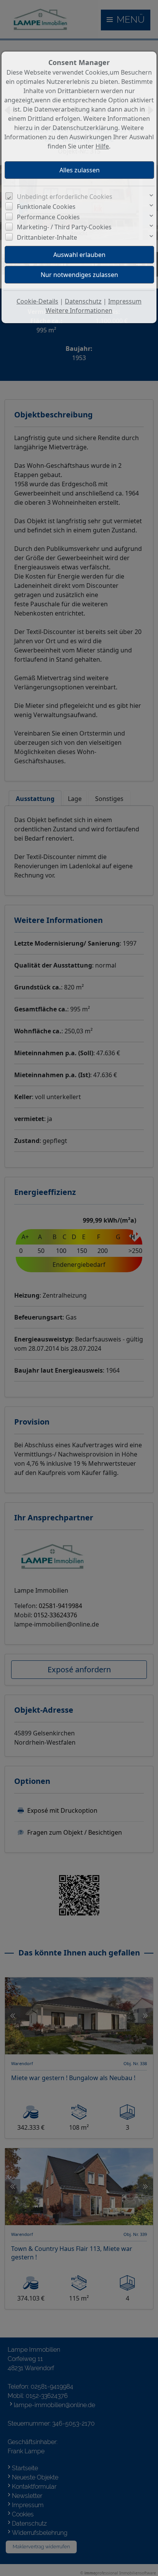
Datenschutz (83, 301)
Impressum (125, 301)
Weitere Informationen (79, 310)
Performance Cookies (48, 217)
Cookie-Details (37, 301)
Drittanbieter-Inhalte (47, 237)
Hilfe (102, 146)
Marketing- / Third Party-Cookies (64, 227)
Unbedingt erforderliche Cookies (65, 197)
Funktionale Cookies (46, 207)
